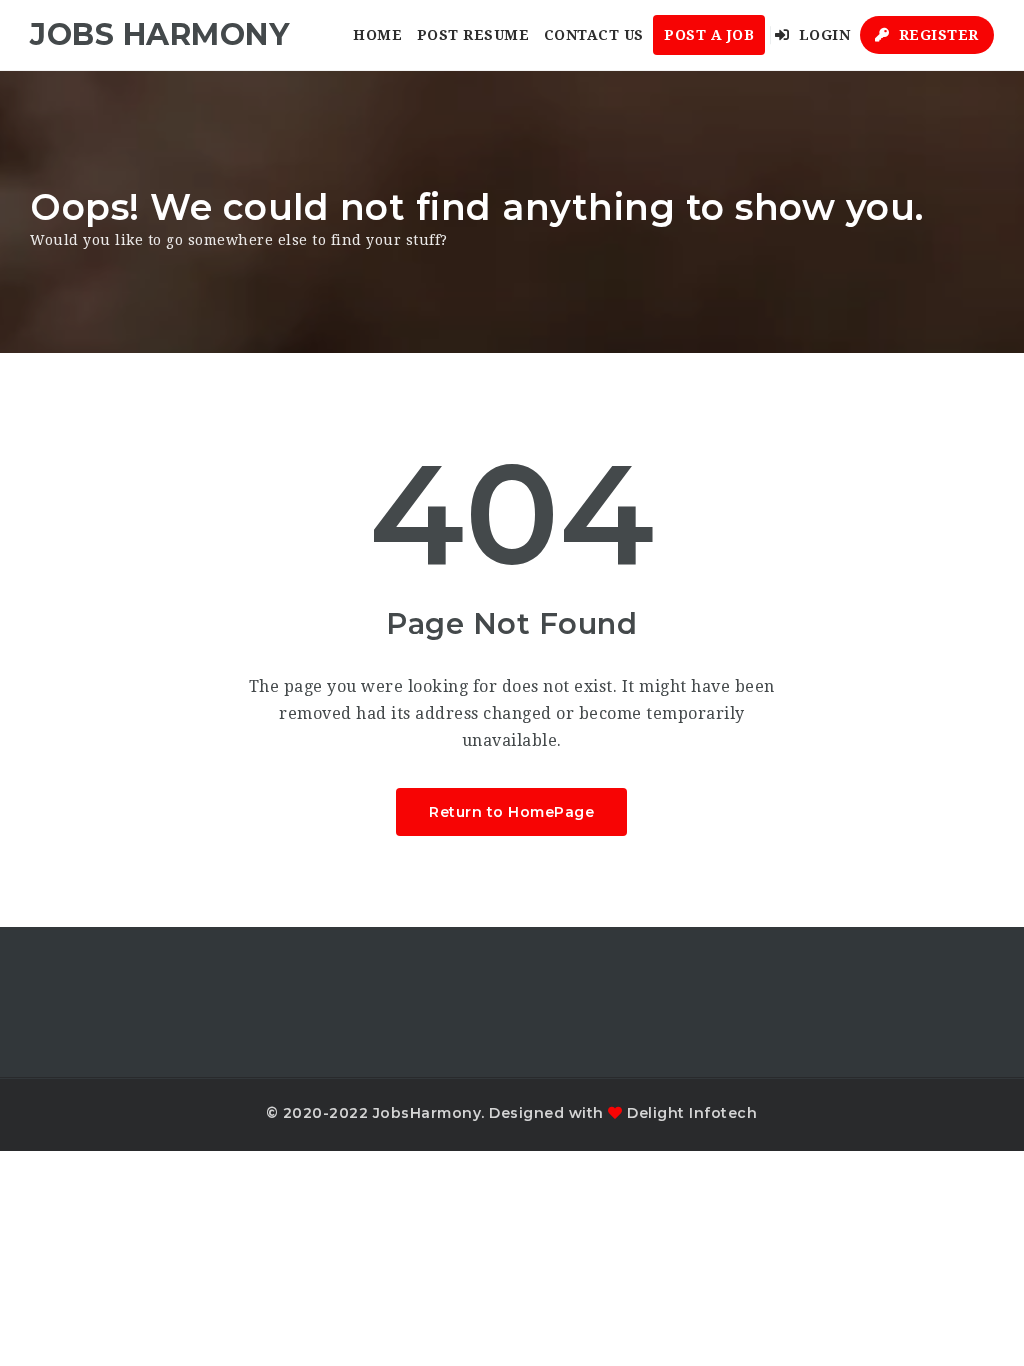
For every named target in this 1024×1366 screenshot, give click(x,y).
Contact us (594, 35)
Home (377, 35)
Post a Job (709, 35)
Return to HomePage (511, 812)
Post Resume (473, 35)
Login (822, 35)
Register (936, 35)
